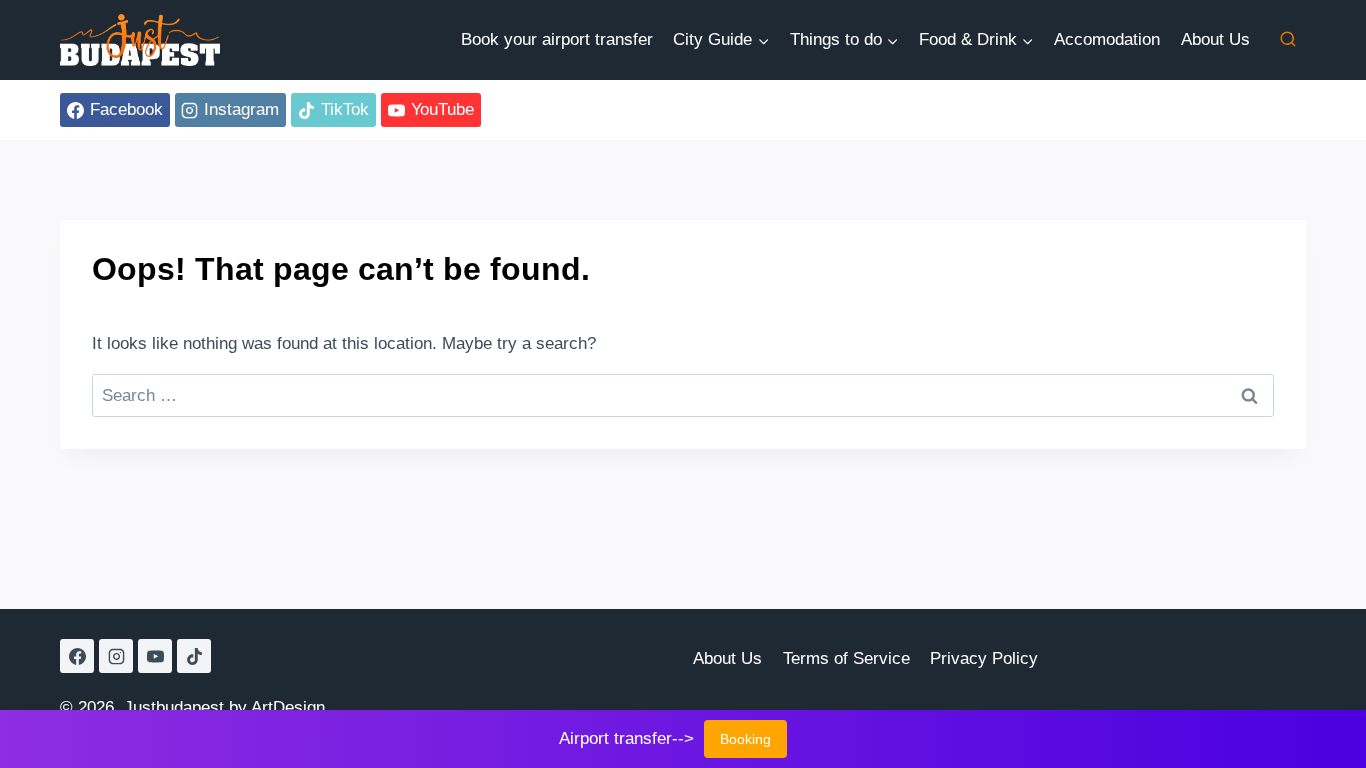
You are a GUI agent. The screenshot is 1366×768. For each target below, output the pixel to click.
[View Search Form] (1288, 40)
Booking (745, 739)
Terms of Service (846, 658)
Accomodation (1107, 39)
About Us (1215, 39)
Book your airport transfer (557, 39)
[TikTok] (194, 656)
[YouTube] (155, 656)
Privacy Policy (984, 658)
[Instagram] (116, 656)
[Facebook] (77, 656)
